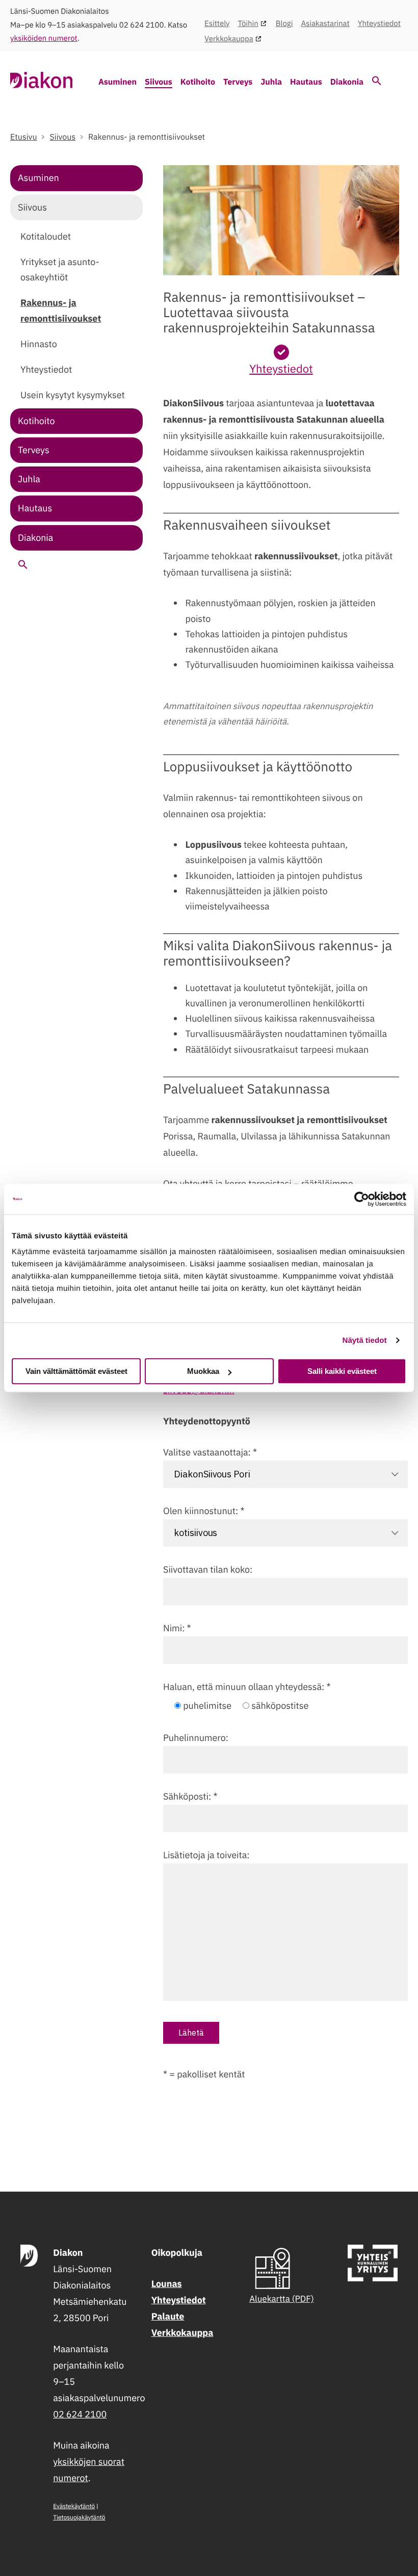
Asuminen (117, 82)
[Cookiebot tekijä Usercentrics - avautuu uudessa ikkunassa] (362, 1199)
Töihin (248, 24)
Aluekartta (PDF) (282, 2299)
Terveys (238, 82)
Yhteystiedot (379, 24)
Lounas (167, 2284)
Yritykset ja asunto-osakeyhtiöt (60, 269)
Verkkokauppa (229, 39)
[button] (377, 83)
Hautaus (306, 82)
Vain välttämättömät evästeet (76, 1371)
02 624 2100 (80, 2414)
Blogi (284, 24)
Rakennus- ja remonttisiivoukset (61, 310)
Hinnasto (39, 344)
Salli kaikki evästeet (342, 1371)
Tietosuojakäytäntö (79, 2518)
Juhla (271, 82)
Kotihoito (198, 82)
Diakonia (347, 82)
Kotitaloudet (46, 236)
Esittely (217, 24)
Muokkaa (203, 1371)
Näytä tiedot (365, 1341)
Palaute (168, 2316)
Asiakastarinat (325, 24)
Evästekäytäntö (74, 2506)
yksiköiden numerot (44, 38)
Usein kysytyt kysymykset (73, 395)
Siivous (159, 82)
